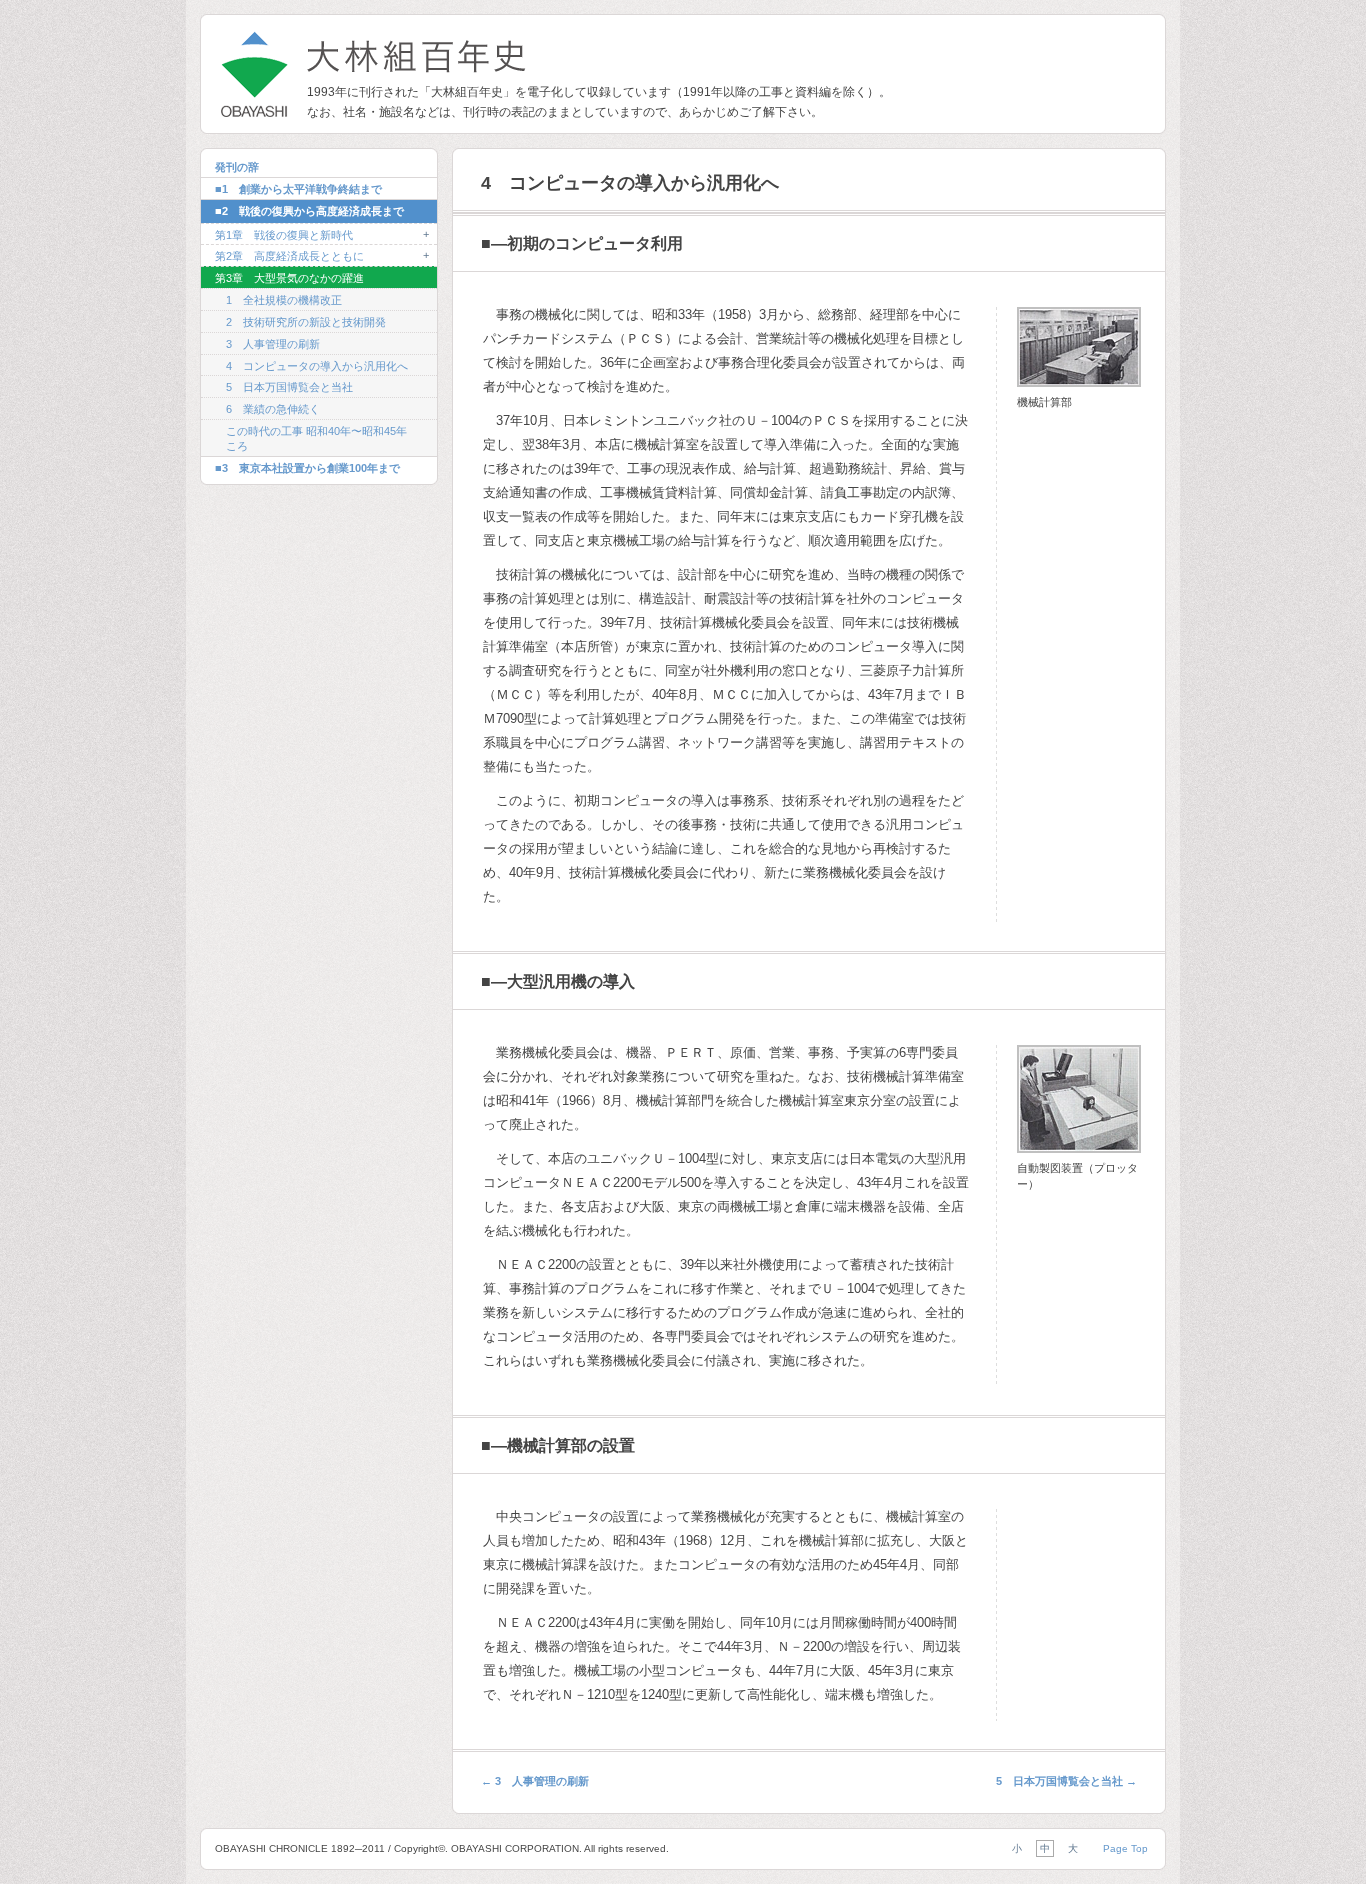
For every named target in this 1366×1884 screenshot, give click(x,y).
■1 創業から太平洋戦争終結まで (298, 189)
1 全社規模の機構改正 (284, 300)
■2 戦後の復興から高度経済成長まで (309, 211)
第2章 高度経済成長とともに (289, 256)
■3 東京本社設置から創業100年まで (307, 468)
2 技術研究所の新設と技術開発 (306, 322)
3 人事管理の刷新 (273, 344)
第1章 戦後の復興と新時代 (284, 235)
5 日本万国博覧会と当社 (289, 387)
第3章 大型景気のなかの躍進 (289, 278)
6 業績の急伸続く (273, 409)
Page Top (1125, 1848)
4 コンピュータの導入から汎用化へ (317, 366)
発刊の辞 (237, 167)
